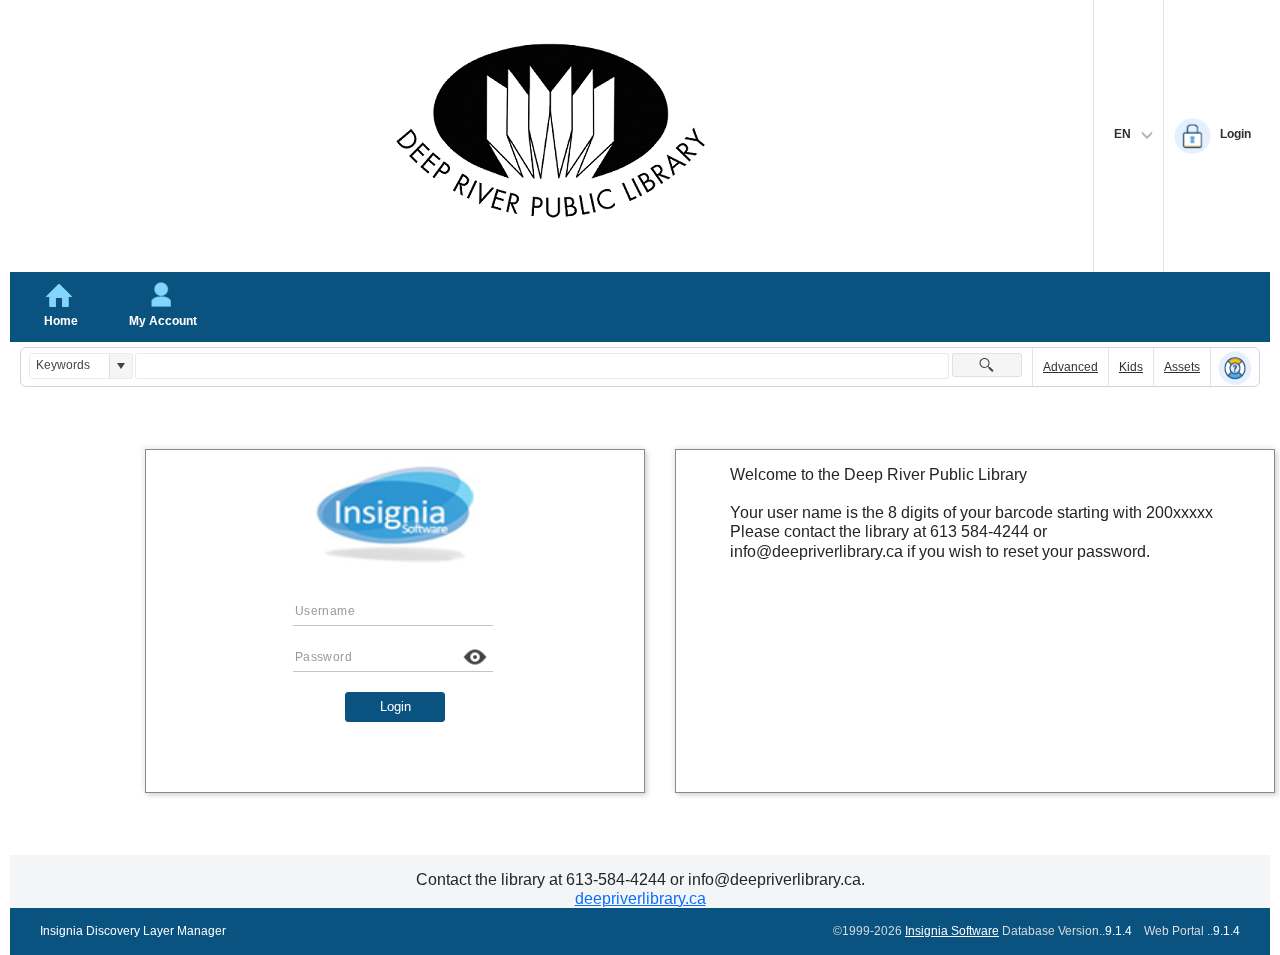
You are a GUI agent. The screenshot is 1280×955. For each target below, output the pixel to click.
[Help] (1235, 368)
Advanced (1070, 367)
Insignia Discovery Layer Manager (133, 931)
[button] (120, 365)
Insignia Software (952, 931)
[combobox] (69, 365)
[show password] (475, 657)
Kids (1131, 367)
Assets (1182, 367)
